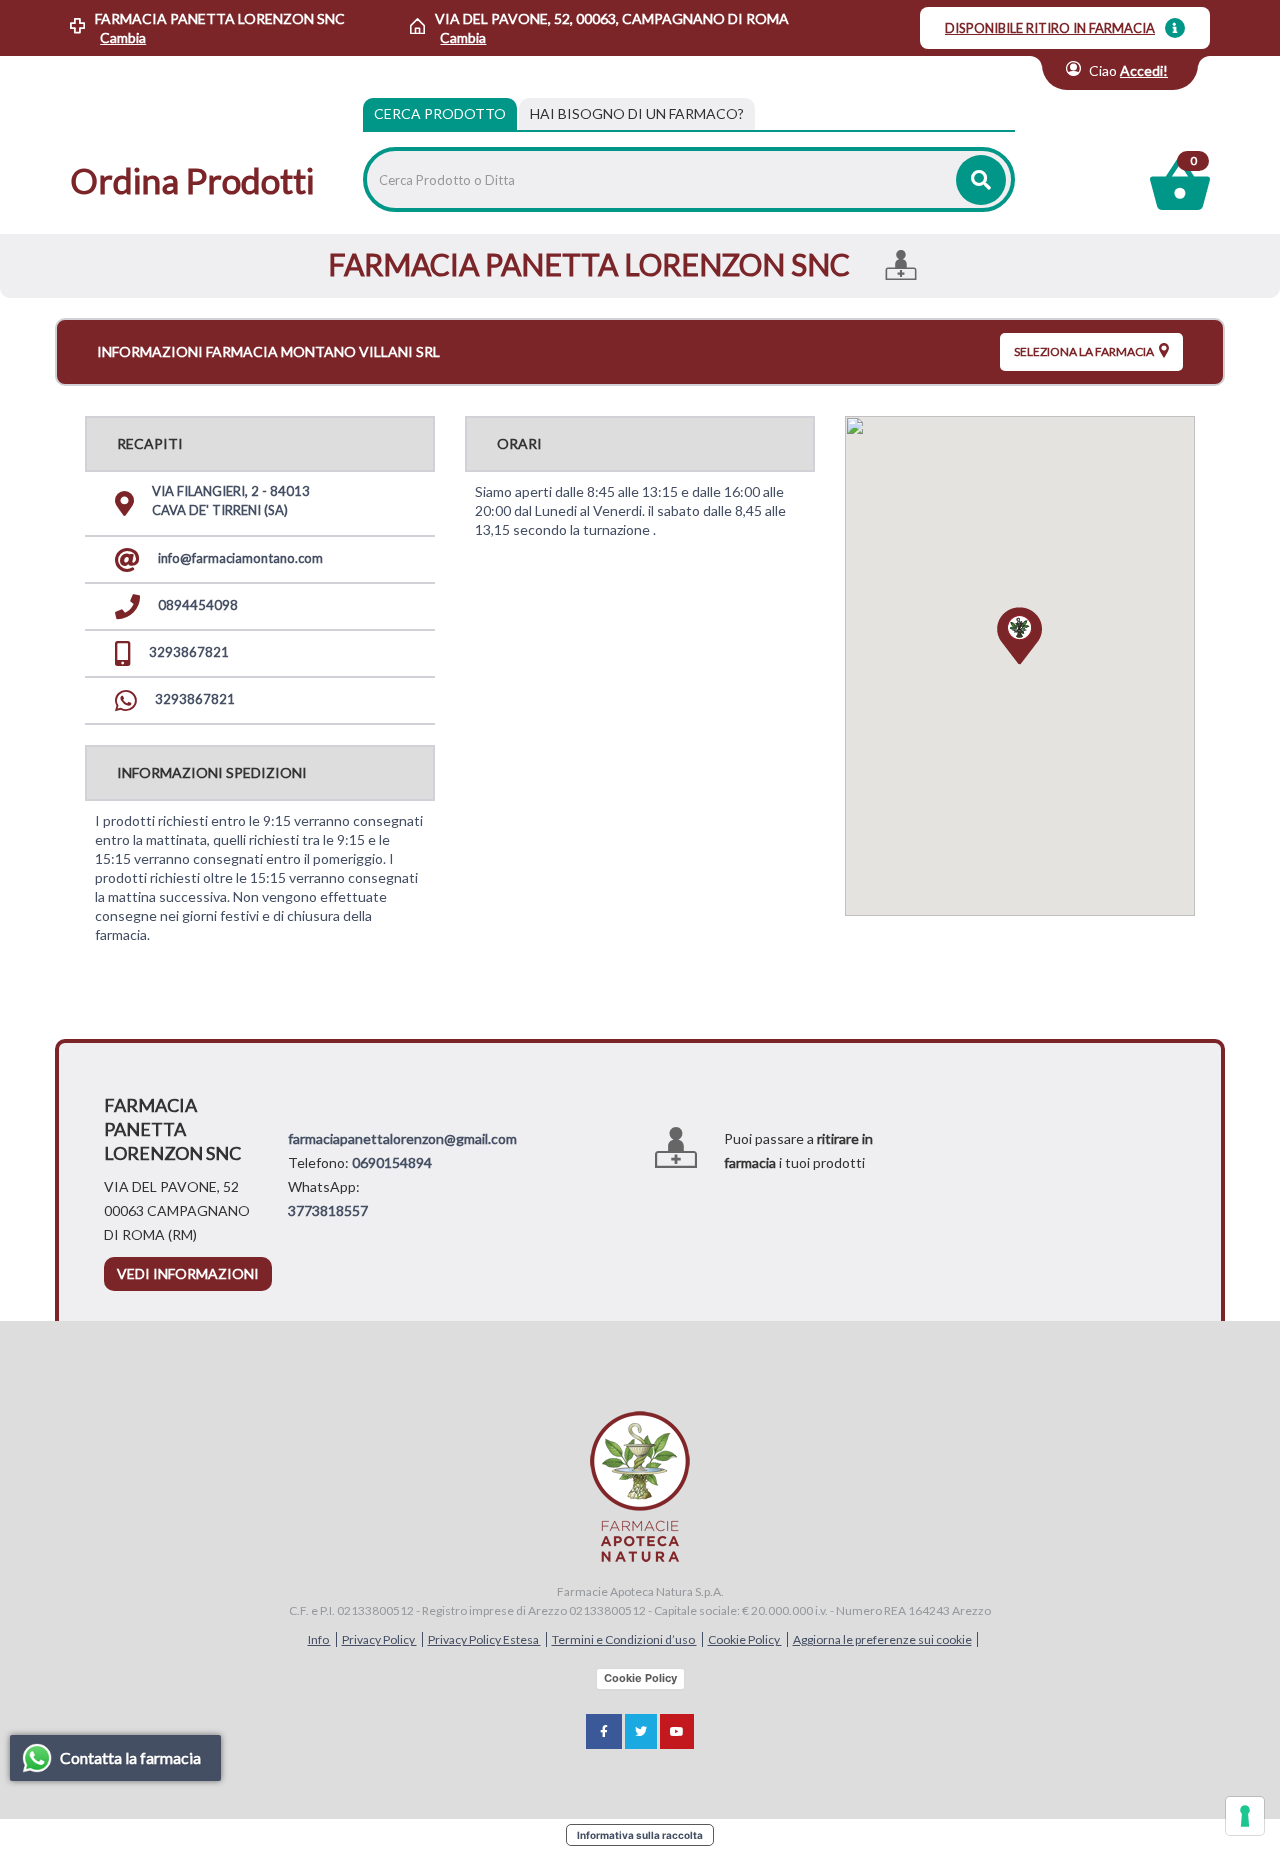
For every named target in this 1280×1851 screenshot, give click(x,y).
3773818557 (328, 1210)
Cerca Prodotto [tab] (440, 113)
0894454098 (196, 605)
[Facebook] (604, 1731)
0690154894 (392, 1162)
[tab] (637, 114)
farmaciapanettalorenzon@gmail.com (402, 1138)
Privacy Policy (379, 1639)
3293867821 (187, 652)
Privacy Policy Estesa (484, 1639)
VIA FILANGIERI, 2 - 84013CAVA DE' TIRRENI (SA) (231, 500)
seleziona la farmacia (1085, 351)
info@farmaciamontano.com (239, 558)
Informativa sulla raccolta (640, 1835)
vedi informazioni (188, 1273)
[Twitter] (641, 1731)
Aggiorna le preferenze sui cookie (882, 1639)
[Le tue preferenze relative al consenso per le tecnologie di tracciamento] (1245, 1816)
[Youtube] (677, 1731)
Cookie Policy (745, 1639)
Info (319, 1639)
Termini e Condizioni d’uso (624, 1639)
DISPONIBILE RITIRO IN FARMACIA (1050, 28)
